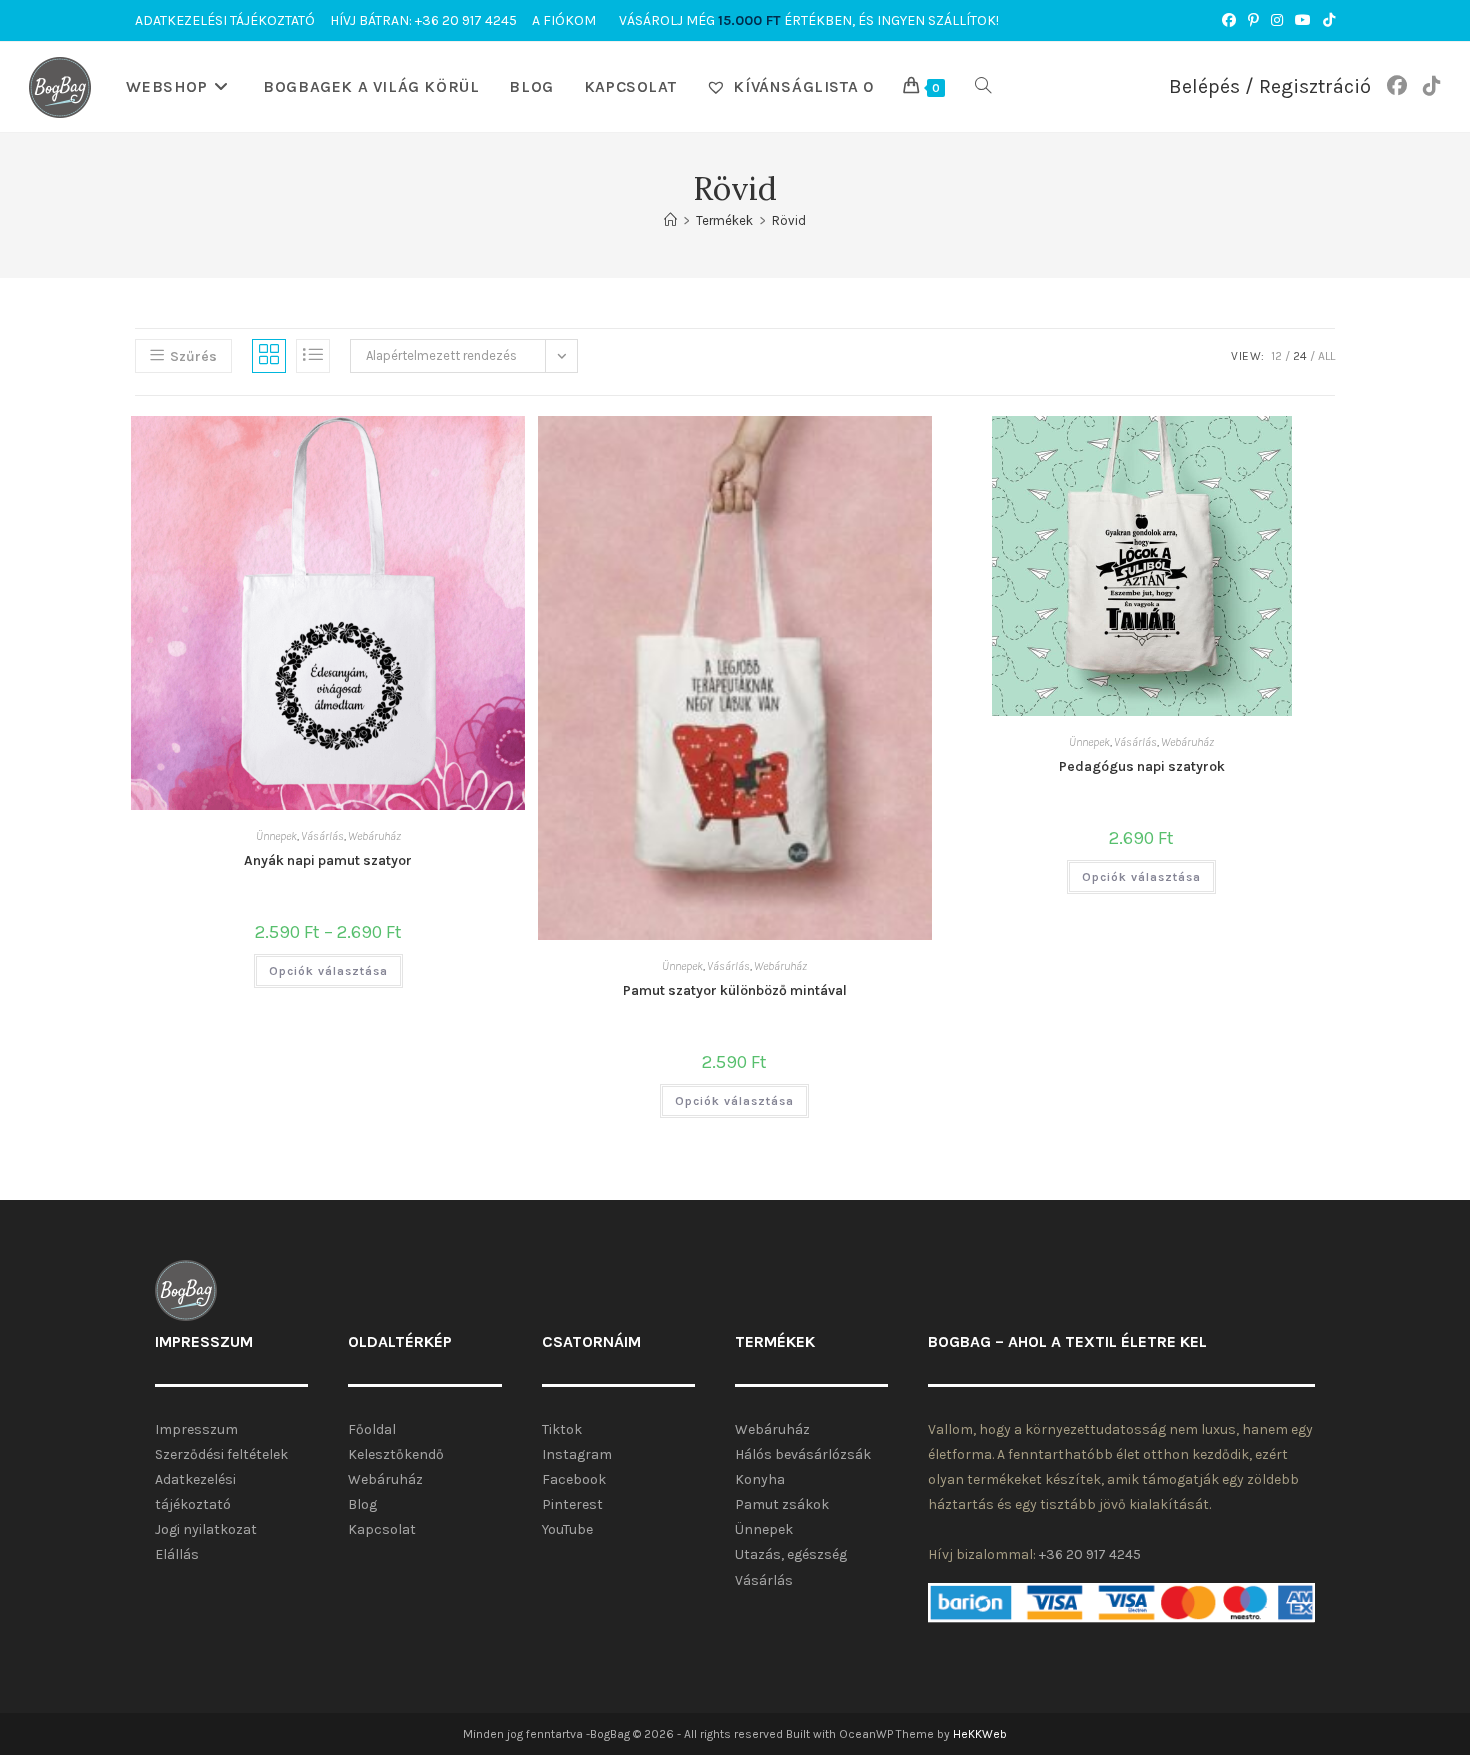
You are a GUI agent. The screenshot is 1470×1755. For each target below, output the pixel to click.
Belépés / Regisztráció (1270, 86)
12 (1276, 356)
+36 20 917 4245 (1090, 1554)
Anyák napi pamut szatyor (328, 860)
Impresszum (196, 1429)
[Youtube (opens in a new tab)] (1303, 21)
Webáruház (374, 836)
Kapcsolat (382, 1529)
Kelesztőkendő (396, 1454)
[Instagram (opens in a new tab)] (1277, 21)
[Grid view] (269, 356)
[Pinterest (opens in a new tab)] (1253, 21)
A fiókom (564, 20)
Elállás (177, 1554)
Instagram (577, 1454)
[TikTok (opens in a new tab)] (1326, 21)
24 (1300, 356)
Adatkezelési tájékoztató (225, 20)
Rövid (789, 220)
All (1326, 356)
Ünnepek (276, 836)
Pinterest (572, 1504)
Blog (362, 1504)
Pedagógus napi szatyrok (1142, 766)
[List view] (313, 356)
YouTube (567, 1529)
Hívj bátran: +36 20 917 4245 (423, 20)
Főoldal (372, 1429)
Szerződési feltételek (221, 1454)
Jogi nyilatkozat (206, 1529)
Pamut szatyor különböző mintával (735, 990)
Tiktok (562, 1429)
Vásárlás (322, 836)
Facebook (574, 1479)
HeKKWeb (980, 1734)
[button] (402, 444)
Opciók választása (328, 971)
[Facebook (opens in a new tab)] (1229, 21)
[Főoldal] (670, 220)
